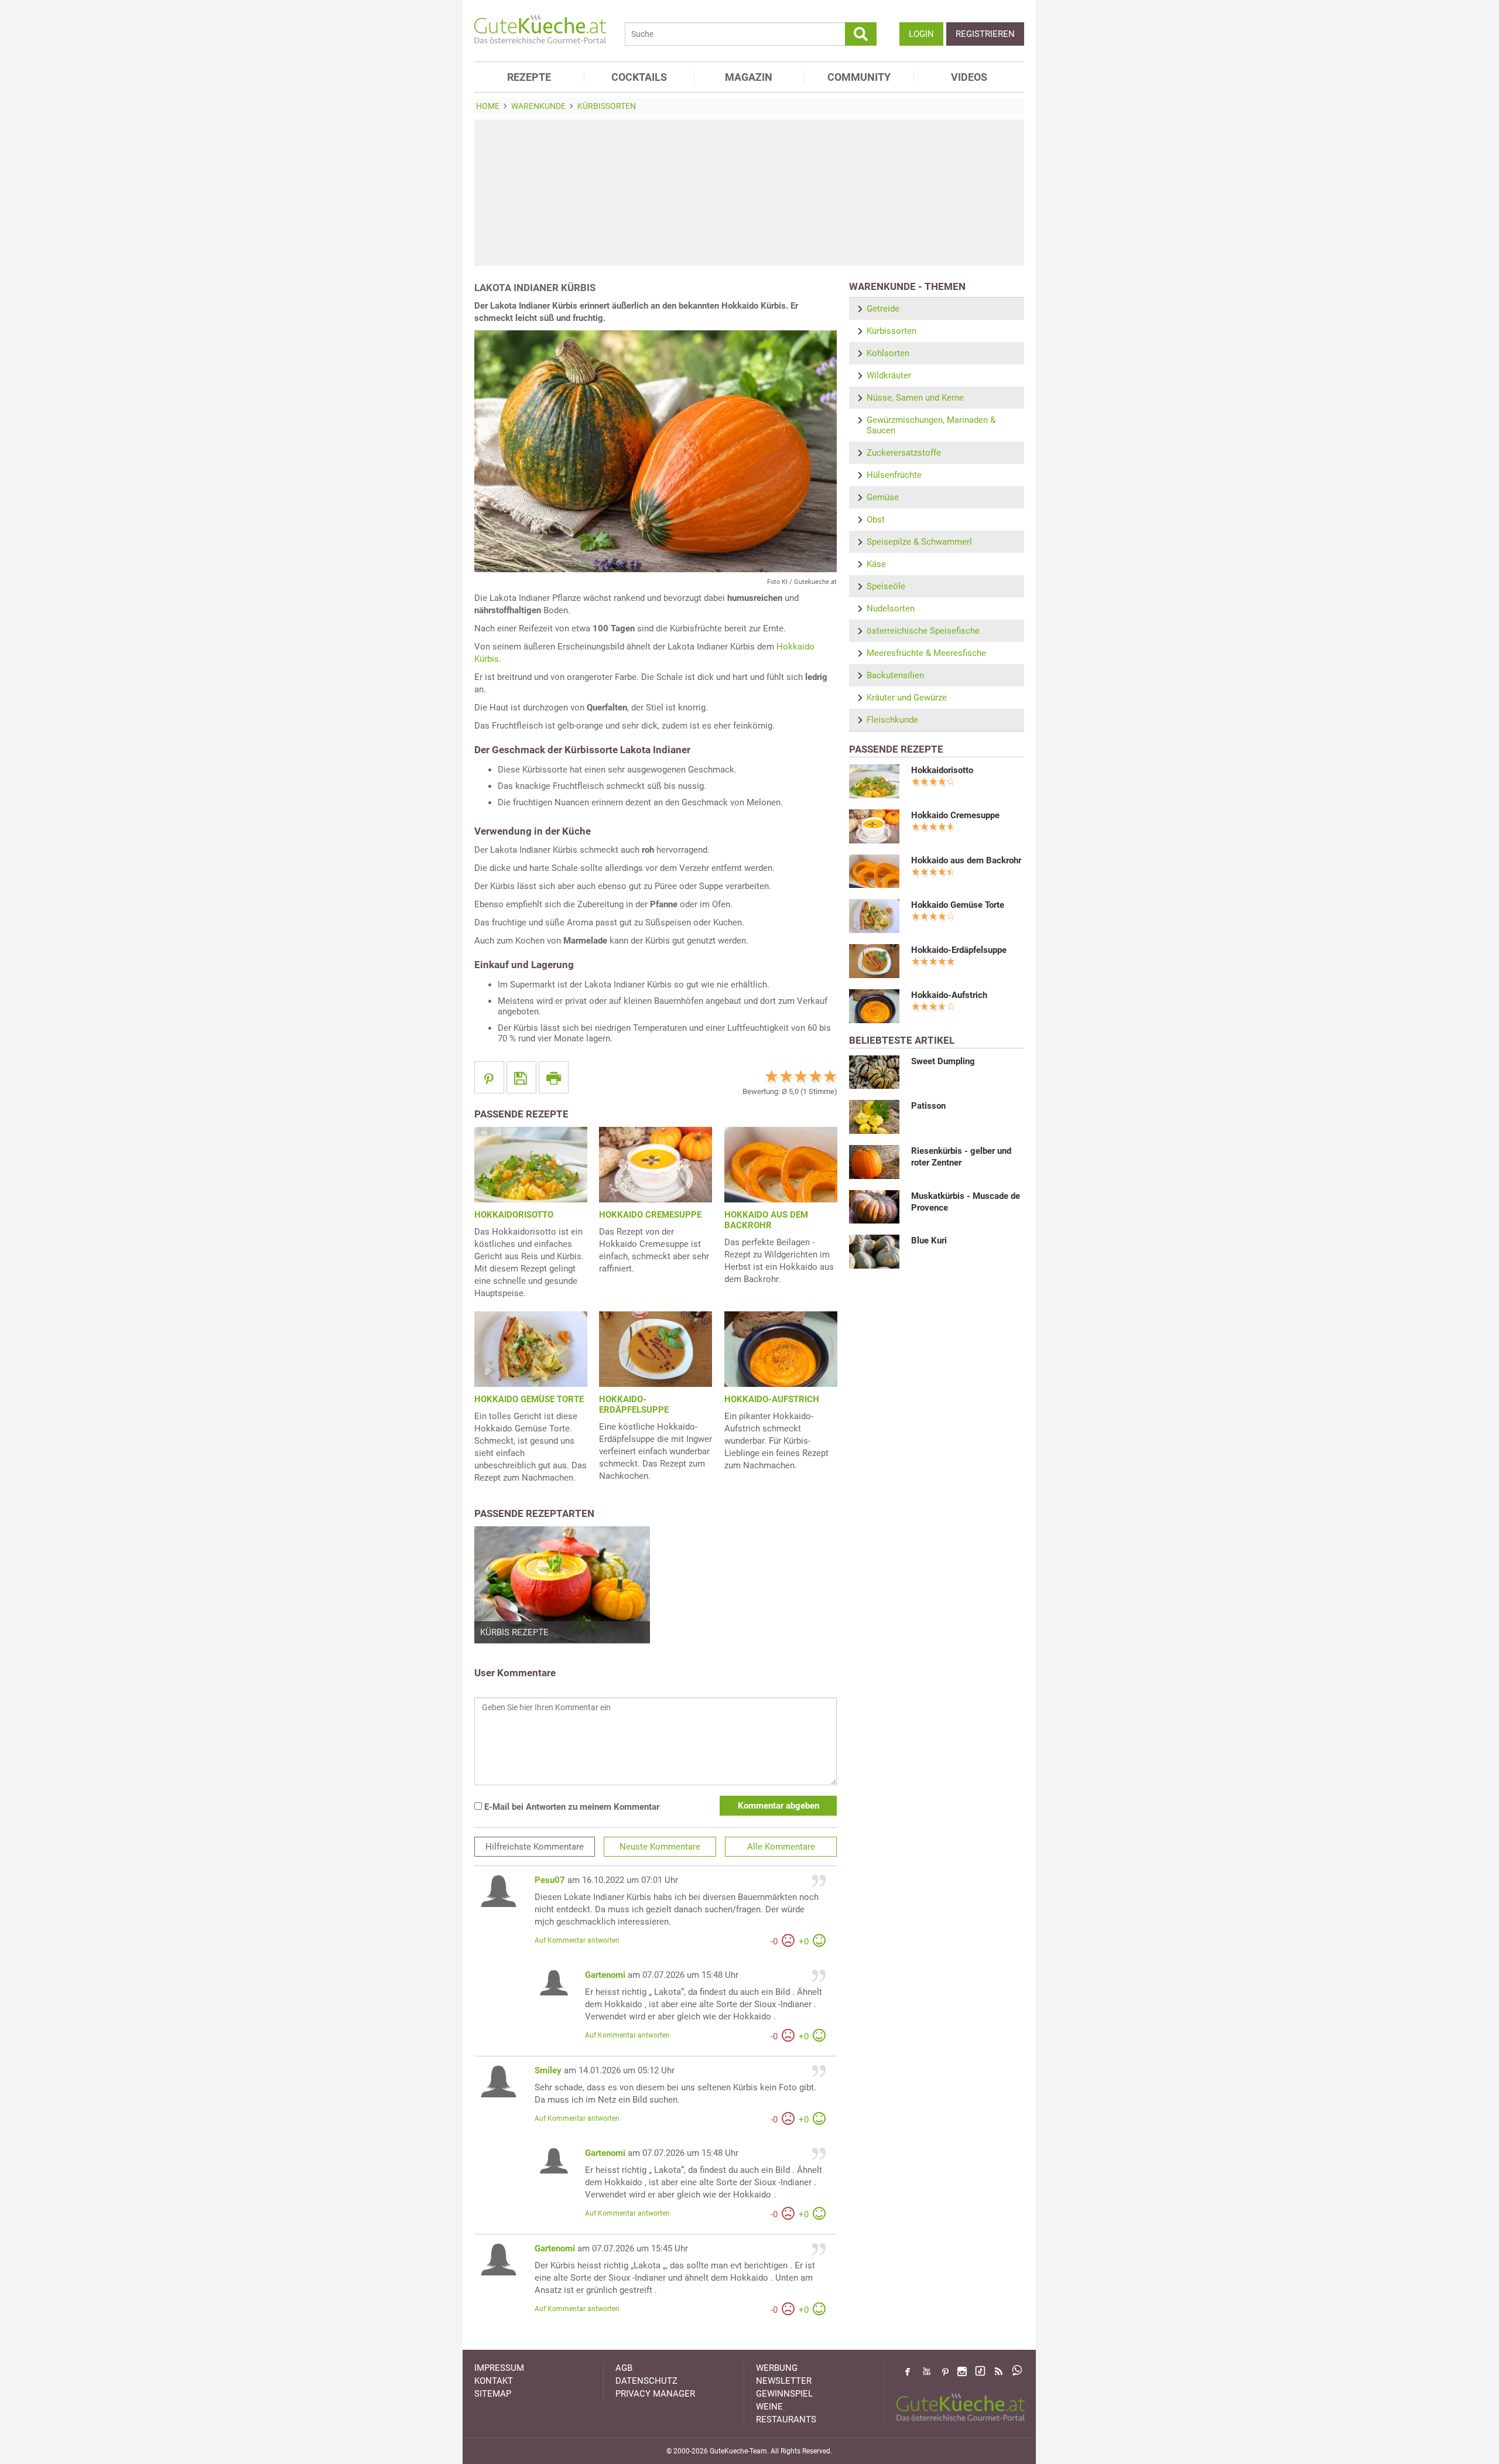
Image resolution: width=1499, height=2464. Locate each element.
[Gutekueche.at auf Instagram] (962, 2371)
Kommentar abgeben (778, 1806)
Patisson (928, 1106)
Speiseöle (886, 586)
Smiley (548, 2070)
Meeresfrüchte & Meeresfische (926, 653)
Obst (876, 520)
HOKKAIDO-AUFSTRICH (772, 1399)
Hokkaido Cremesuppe (955, 815)
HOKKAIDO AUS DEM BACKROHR (766, 1220)
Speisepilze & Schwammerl (919, 542)
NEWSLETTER (784, 2381)
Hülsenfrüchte (894, 475)
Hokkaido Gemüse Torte (958, 905)
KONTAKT (494, 2381)
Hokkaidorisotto (942, 770)
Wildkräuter (889, 375)
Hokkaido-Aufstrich (949, 995)
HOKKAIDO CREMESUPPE (650, 1215)
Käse (876, 564)
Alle (781, 1847)
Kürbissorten (891, 331)
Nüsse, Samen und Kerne (915, 398)
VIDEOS (969, 77)
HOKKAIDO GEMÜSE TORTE (529, 1399)
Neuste (660, 1847)
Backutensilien (895, 675)
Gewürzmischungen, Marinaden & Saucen (931, 425)
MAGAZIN (749, 77)
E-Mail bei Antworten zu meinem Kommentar (571, 1807)
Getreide (883, 309)
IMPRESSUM (499, 2368)
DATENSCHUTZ (646, 2381)
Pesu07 (550, 1880)
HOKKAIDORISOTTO (514, 1215)
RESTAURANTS (786, 2419)
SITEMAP (493, 2394)
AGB (624, 2368)
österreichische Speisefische (923, 631)
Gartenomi (605, 1975)
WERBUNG (777, 2368)
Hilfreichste (535, 1847)
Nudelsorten (891, 609)
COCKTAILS (639, 77)
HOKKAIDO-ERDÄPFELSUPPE (634, 1404)
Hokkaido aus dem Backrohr (966, 860)
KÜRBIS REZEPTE (514, 1632)
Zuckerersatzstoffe (904, 453)
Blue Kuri (929, 1240)
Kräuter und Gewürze (907, 698)
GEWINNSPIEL (784, 2394)
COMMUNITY (859, 77)
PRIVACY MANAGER (655, 2394)
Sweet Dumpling (943, 1061)
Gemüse (883, 497)
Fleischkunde (892, 720)
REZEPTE (529, 77)
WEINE (769, 2407)
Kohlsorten (888, 353)
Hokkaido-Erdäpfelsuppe (959, 950)
